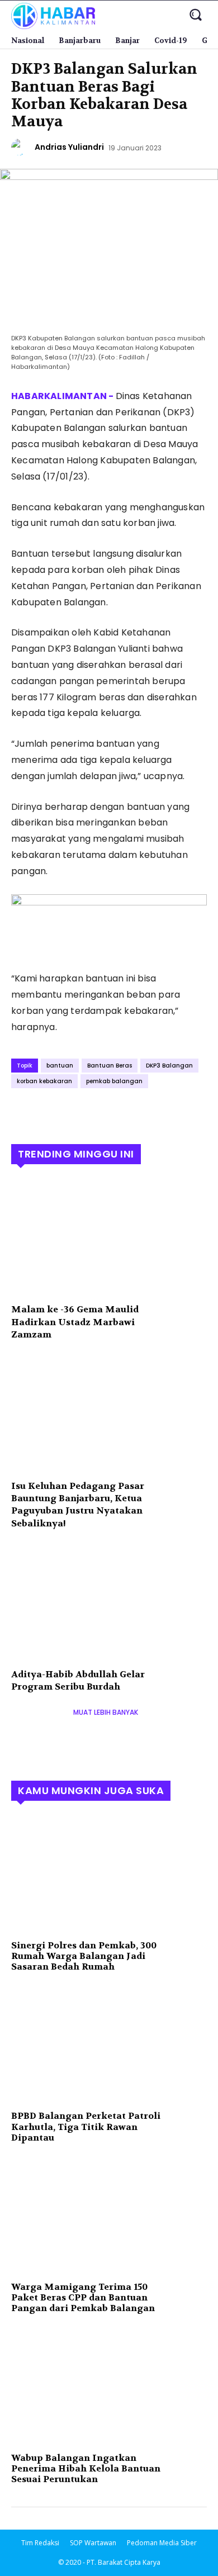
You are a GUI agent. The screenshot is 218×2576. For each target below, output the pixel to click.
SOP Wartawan (93, 2543)
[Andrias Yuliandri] (21, 147)
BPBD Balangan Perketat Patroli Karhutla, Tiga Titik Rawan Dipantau (86, 2126)
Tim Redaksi (40, 2543)
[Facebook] (22, 1112)
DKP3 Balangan (169, 1066)
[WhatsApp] (99, 1112)
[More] (126, 1112)
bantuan (60, 1066)
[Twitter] (48, 1112)
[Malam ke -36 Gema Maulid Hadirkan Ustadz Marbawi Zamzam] (109, 1237)
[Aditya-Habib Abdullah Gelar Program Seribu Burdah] (109, 1602)
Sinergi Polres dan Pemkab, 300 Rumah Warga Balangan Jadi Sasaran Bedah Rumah (84, 1956)
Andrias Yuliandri (69, 147)
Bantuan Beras (110, 1066)
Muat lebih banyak (106, 1712)
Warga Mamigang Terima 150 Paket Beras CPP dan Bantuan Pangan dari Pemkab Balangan (83, 2297)
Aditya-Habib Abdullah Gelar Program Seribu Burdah (78, 1680)
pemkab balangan (114, 1081)
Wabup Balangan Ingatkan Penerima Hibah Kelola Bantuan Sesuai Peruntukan (86, 2468)
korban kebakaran (44, 1081)
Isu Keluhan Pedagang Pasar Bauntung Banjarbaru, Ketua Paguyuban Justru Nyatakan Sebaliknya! (78, 1505)
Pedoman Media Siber (162, 2543)
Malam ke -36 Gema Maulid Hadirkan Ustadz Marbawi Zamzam (75, 1322)
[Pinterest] (74, 1112)
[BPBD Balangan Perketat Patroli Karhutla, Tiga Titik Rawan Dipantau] (109, 2044)
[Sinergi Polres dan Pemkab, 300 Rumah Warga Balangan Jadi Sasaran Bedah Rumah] (109, 1874)
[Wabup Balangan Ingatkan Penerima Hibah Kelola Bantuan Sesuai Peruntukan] (109, 2387)
